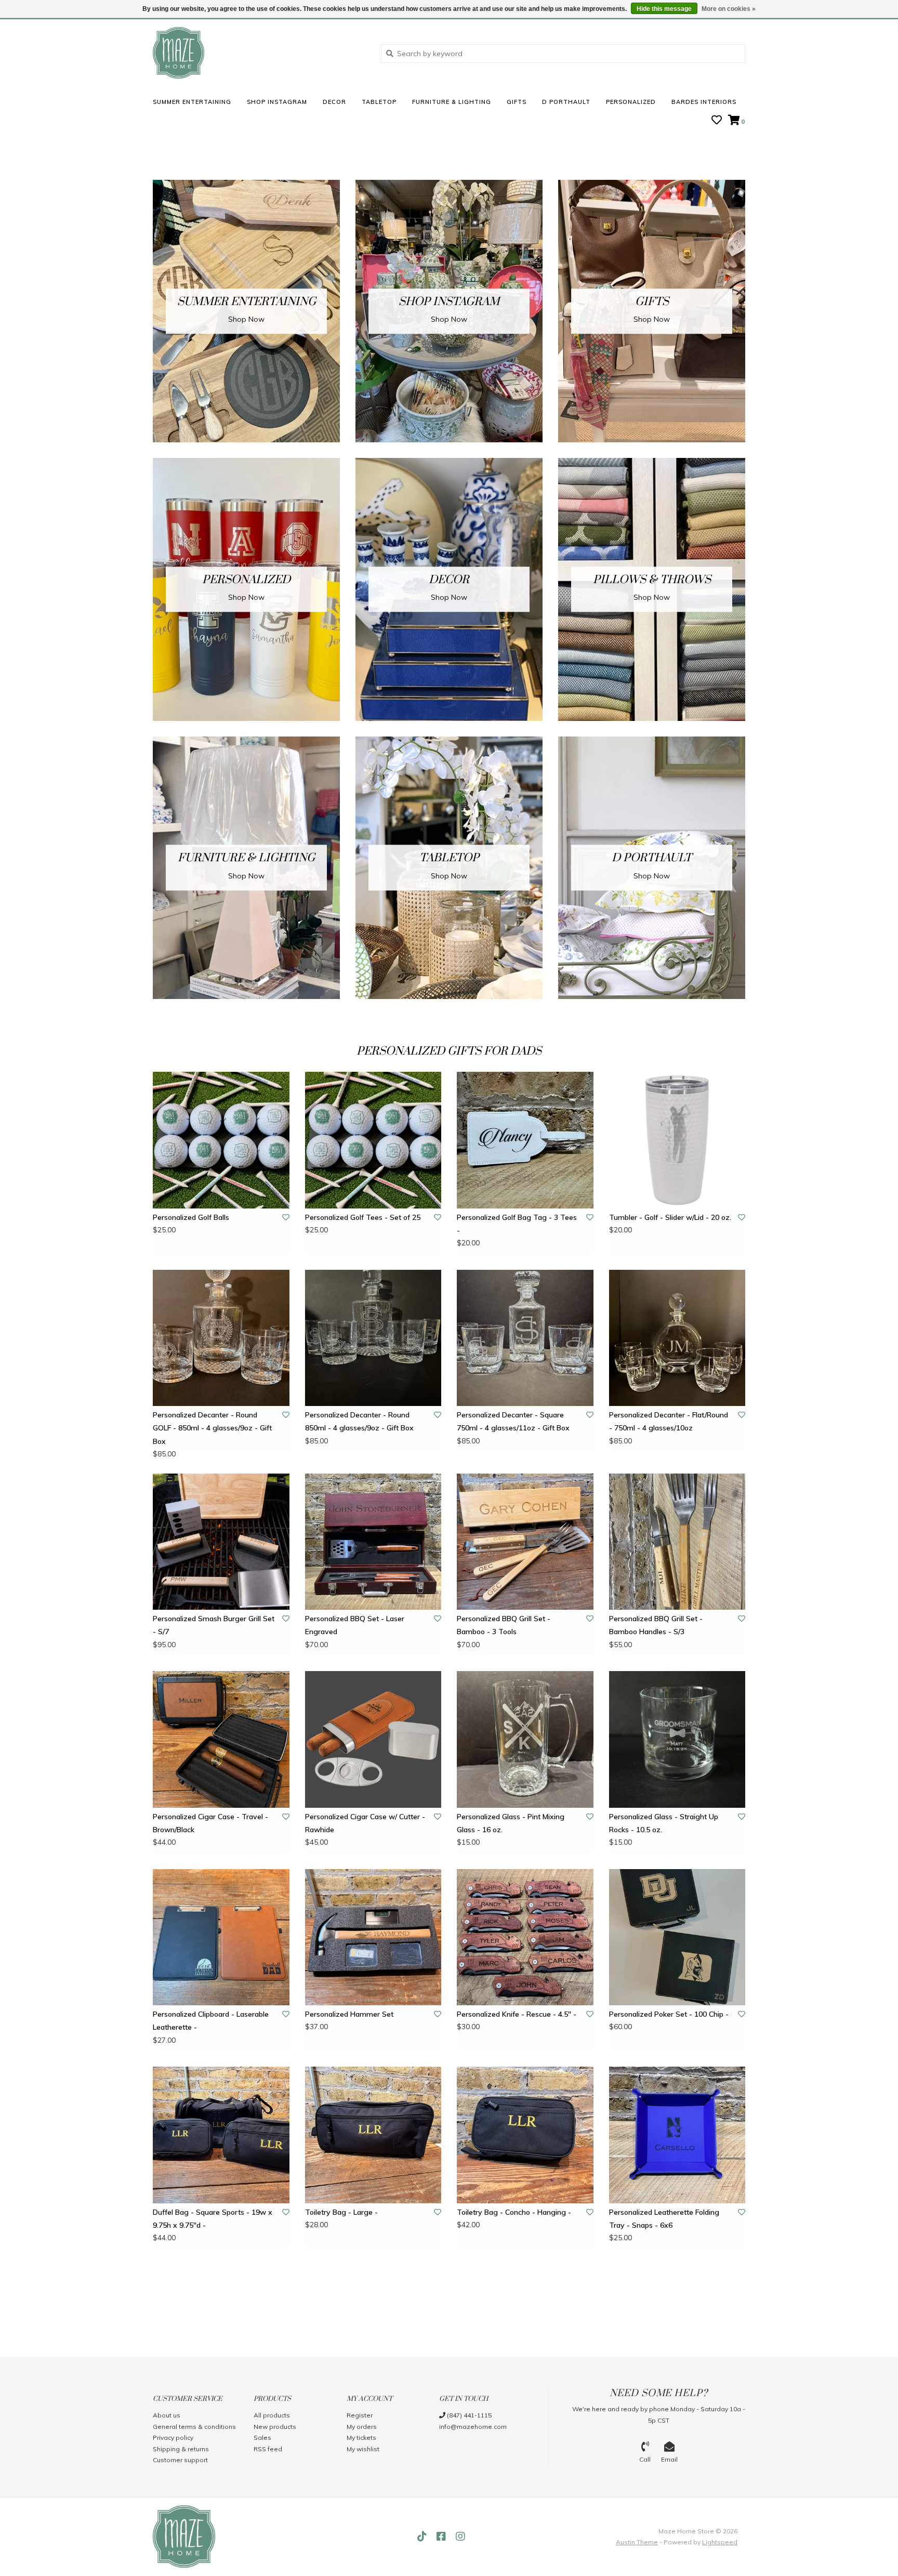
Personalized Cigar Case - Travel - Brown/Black (210, 1823)
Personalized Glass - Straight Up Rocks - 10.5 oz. (664, 1823)
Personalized (631, 102)
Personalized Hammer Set (349, 2014)
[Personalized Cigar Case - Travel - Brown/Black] (221, 1739)
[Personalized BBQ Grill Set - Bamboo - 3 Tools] (525, 1542)
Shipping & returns (181, 2449)
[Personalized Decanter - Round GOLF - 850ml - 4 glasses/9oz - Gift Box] (221, 1338)
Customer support (180, 2460)
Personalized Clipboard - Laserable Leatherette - (211, 2021)
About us (167, 2415)
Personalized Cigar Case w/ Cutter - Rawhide (365, 1823)
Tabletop (379, 102)
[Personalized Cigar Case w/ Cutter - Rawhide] (373, 1739)
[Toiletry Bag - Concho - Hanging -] (525, 2135)
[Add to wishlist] (286, 1217)
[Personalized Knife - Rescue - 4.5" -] (525, 1937)
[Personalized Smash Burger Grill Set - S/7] (221, 1542)
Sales (262, 2437)
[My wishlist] (717, 121)
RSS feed (268, 2449)
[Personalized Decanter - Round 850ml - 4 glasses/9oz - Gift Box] (373, 1338)
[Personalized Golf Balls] (221, 1140)
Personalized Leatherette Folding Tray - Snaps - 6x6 (664, 2219)
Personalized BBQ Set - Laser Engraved (355, 1625)
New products (275, 2427)
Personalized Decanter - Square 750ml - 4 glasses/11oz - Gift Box (513, 1421)
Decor (334, 102)
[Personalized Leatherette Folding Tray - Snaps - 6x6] (677, 2135)
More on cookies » (729, 9)
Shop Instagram (277, 102)
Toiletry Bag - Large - (341, 2212)
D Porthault (566, 102)
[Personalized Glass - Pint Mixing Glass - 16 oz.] (525, 1739)
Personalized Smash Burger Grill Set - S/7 (214, 1625)
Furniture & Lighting (452, 102)
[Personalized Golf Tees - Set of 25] (373, 1140)
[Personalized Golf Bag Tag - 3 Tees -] (525, 1140)
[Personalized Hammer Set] (373, 1937)
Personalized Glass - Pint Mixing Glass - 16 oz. (511, 1823)
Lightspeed (720, 2542)
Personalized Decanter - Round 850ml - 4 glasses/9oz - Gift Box (359, 1421)
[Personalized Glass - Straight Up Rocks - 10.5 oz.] (677, 1739)
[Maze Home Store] (259, 53)
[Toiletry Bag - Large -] (373, 2135)
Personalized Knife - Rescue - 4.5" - (517, 2014)
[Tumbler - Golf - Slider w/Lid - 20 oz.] (677, 1140)
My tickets (361, 2437)
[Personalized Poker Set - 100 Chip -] (677, 1937)
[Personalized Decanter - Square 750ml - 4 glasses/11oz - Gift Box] (525, 1338)
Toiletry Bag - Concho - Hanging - (514, 2212)
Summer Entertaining (192, 102)
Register (360, 2415)
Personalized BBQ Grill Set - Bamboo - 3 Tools (504, 1625)
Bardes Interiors (704, 102)
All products (272, 2415)
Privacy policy (173, 2437)
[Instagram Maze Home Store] (460, 2536)
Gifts (517, 102)
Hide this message (664, 9)
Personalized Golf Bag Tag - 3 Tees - (517, 1224)
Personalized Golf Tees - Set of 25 (363, 1217)
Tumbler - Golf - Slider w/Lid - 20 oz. (670, 1217)
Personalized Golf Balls (191, 1217)
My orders (362, 2427)
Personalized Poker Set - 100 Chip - (669, 2014)
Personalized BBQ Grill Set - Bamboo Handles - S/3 (656, 1625)
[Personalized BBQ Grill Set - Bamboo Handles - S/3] (677, 1542)
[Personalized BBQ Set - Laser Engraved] (373, 1542)
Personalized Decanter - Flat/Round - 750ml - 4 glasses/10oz (669, 1421)
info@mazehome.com (473, 2427)
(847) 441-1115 (468, 2415)
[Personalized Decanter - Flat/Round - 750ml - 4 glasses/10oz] (677, 1338)
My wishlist (363, 2449)
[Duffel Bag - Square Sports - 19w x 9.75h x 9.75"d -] (221, 2135)
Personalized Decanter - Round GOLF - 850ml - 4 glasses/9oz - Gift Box (212, 1428)
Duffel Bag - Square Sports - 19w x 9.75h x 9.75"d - (213, 2219)
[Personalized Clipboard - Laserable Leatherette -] (221, 1937)
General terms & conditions (194, 2427)
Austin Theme (637, 2542)
